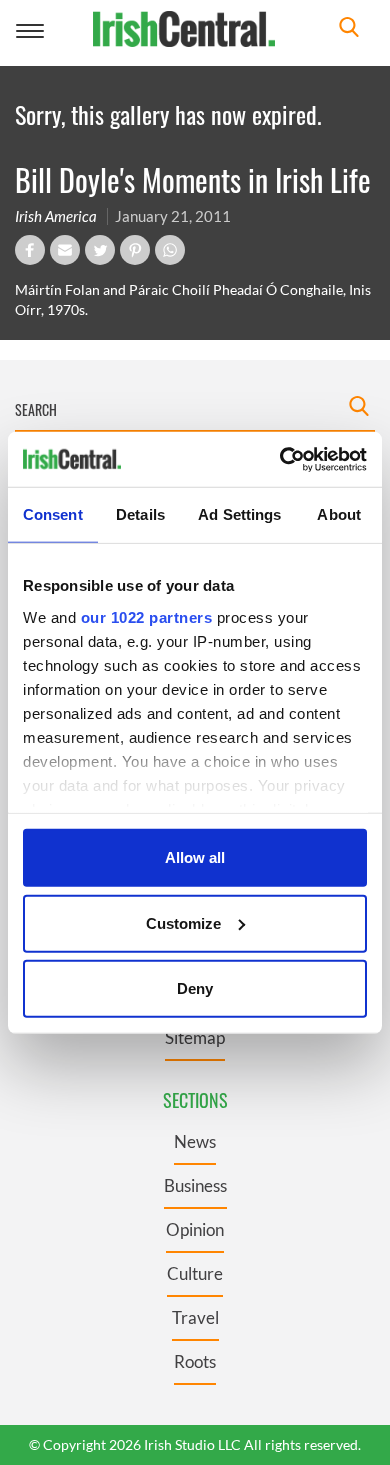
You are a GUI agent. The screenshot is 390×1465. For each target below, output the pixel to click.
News (195, 1141)
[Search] (349, 29)
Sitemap (195, 1037)
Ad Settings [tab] (239, 514)
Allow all (195, 857)
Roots (195, 1361)
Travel (195, 1317)
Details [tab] (140, 514)
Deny (195, 988)
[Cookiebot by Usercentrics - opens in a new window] (280, 459)
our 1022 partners (147, 616)
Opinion (195, 1229)
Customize (183, 922)
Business (195, 1185)
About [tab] (339, 514)
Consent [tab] (53, 514)
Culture (195, 1273)
